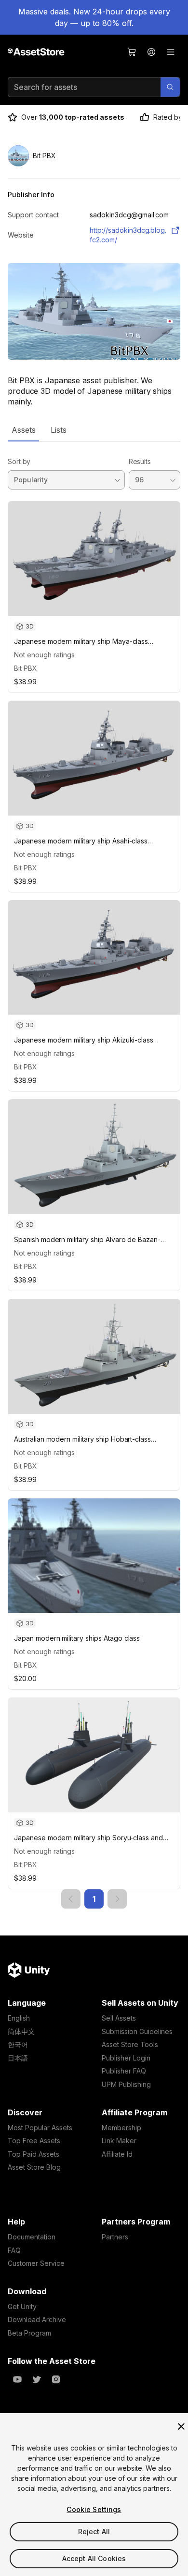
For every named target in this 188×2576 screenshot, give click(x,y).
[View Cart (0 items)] (132, 52)
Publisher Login (126, 2058)
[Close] (181, 2426)
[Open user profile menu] (151, 52)
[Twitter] (37, 2379)
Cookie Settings (94, 2509)
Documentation (32, 2237)
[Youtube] (17, 2379)
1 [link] (94, 1899)
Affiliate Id (117, 2154)
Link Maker (119, 2141)
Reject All (94, 2532)
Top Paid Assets (34, 2154)
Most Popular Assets (40, 2128)
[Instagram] (56, 2379)
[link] (71, 1899)
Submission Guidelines (137, 2031)
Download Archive (37, 2319)
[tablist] (94, 430)
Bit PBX (26, 668)
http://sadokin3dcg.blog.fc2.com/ (128, 235)
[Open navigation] (171, 52)
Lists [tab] (59, 430)
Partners (115, 2237)
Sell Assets (119, 2018)
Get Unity (22, 2306)
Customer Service (36, 2263)
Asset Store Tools (130, 2044)
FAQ (14, 2250)
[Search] (170, 87)
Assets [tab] (23, 430)
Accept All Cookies (94, 2558)
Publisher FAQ (124, 2071)
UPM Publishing (126, 2084)
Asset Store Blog (34, 2167)
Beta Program (29, 2333)
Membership (121, 2128)
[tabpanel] (94, 1175)
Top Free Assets (34, 2141)
